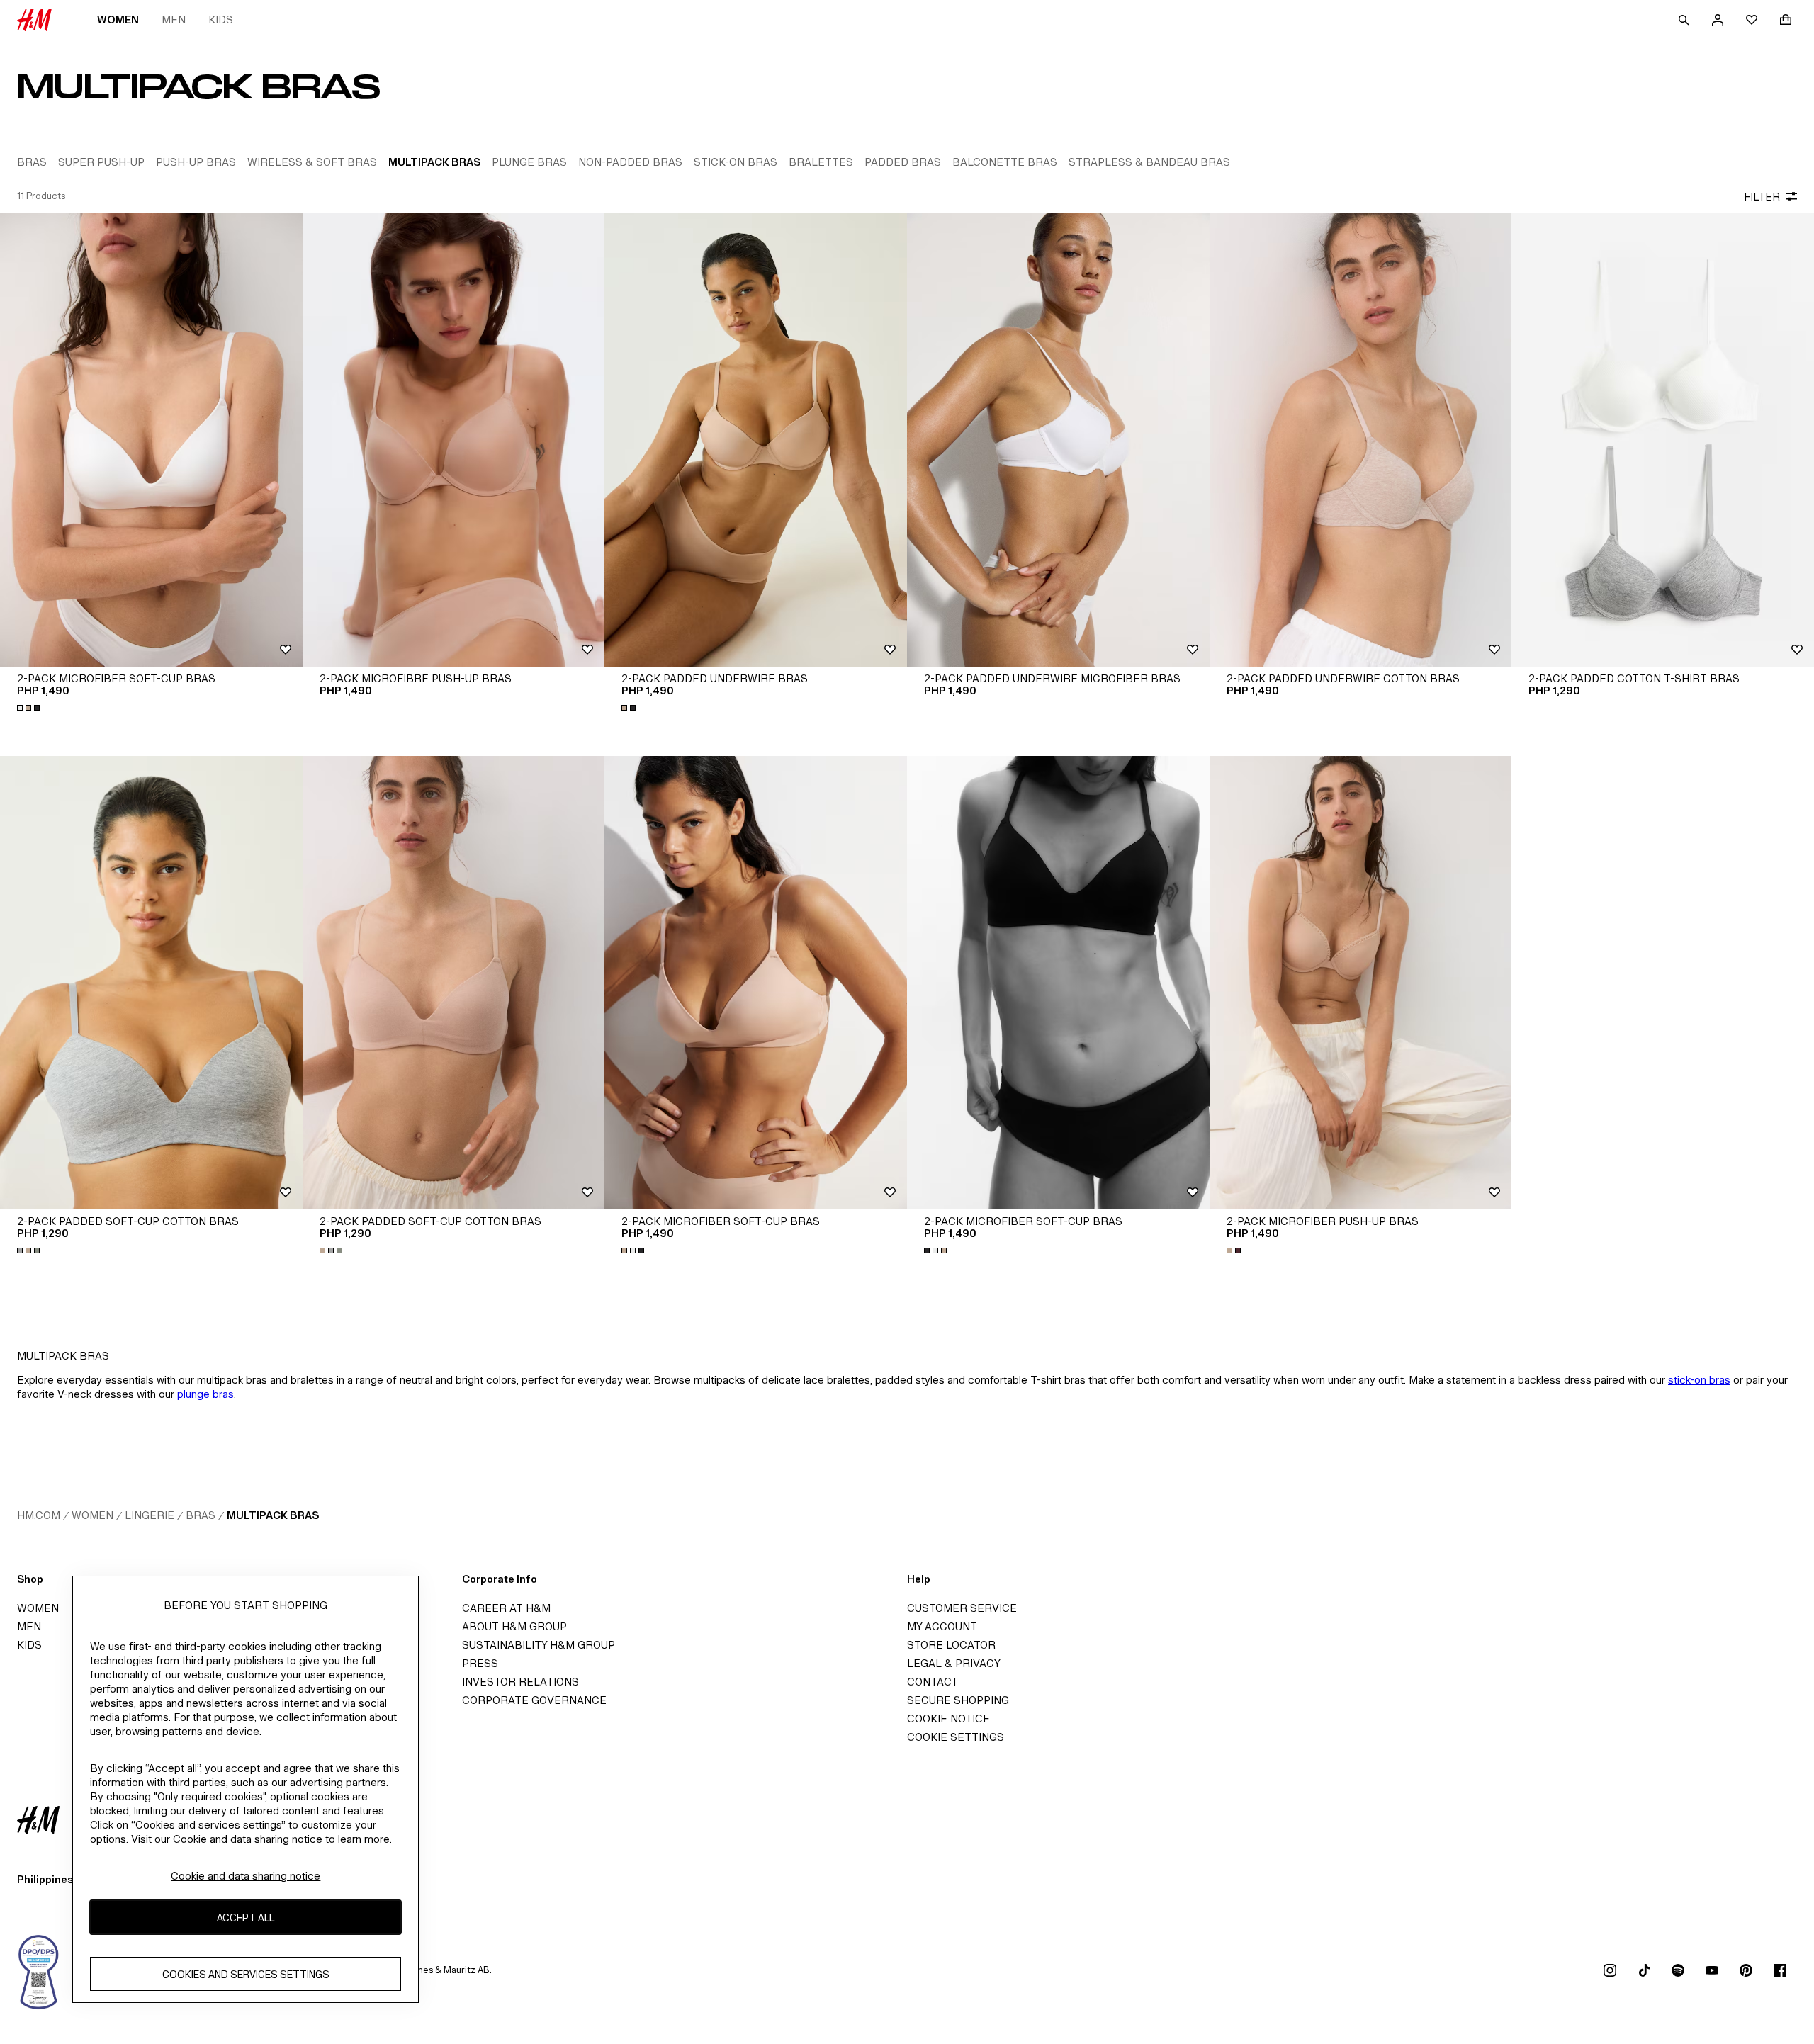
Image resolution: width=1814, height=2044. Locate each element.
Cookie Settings (956, 1737)
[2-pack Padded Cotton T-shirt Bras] (1663, 440)
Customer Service (962, 1608)
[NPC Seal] (39, 1970)
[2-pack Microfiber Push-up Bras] (1361, 983)
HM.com (39, 1515)
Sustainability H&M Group (539, 1645)
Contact (933, 1682)
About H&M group (514, 1626)
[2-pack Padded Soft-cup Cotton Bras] (151, 983)
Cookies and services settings (246, 1974)
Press (480, 1663)
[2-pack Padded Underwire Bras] (756, 440)
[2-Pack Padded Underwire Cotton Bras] (1361, 440)
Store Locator (951, 1645)
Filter (1762, 197)
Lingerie (150, 1515)
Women (118, 19)
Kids (221, 19)
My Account (942, 1626)
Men (174, 19)
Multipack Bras (273, 1515)
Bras (201, 1515)
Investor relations (520, 1682)
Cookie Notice (948, 1718)
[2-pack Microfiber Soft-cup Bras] (151, 440)
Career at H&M (506, 1608)
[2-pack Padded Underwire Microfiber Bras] (1058, 440)
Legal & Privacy (954, 1663)
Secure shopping (958, 1700)
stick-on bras (1699, 1380)
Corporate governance (534, 1700)
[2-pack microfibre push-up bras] (454, 440)
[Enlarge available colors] (30, 708)
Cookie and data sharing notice (246, 1876)
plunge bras (205, 1394)
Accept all (246, 1918)
